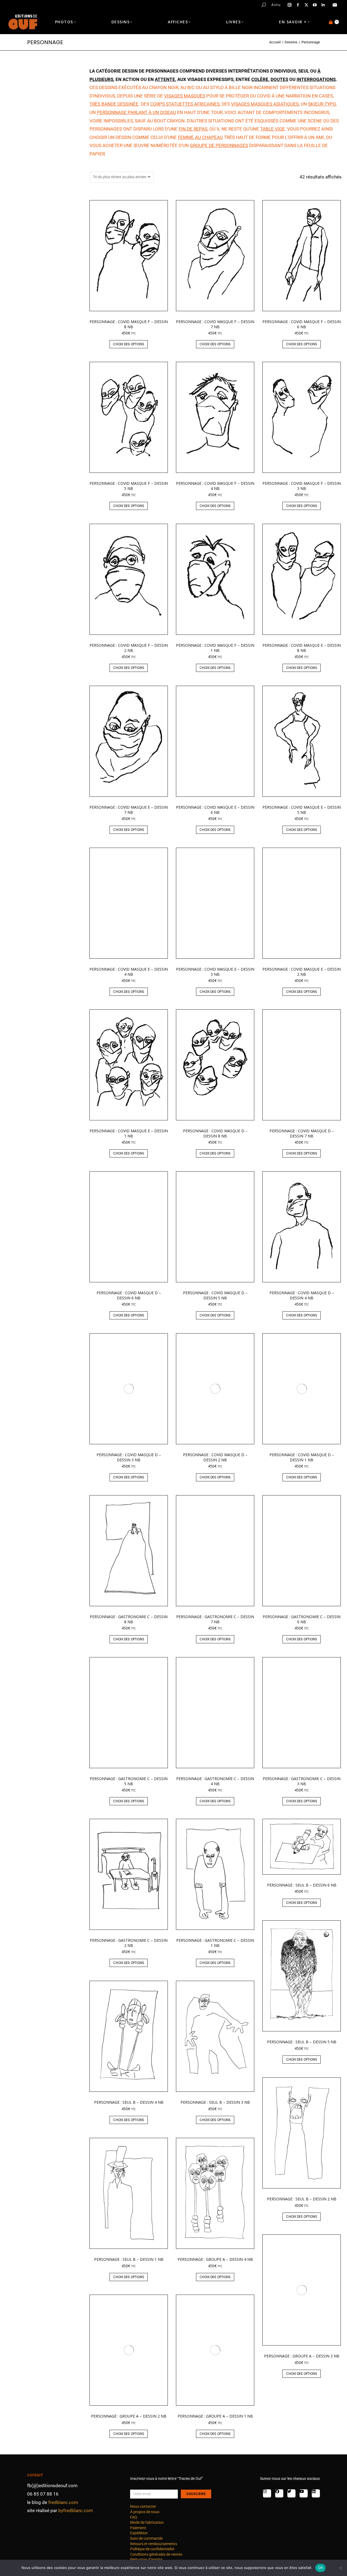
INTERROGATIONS (316, 79)
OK (321, 2568)
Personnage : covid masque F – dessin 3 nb (302, 486)
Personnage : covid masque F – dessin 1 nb (215, 648)
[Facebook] (279, 2493)
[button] (80, 4)
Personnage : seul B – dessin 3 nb (215, 2102)
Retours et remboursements (154, 2544)
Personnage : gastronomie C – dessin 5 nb (129, 1781)
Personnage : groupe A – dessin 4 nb (215, 2259)
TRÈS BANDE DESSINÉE (114, 104)
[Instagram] (267, 2493)
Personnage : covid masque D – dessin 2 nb (215, 1457)
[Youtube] (304, 2493)
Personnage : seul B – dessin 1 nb (129, 2259)
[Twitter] (291, 2493)
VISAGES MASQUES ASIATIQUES (265, 104)
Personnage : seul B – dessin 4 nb (129, 2102)
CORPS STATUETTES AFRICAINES (185, 104)
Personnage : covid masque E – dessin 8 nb (302, 648)
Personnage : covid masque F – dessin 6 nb (302, 324)
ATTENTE (165, 79)
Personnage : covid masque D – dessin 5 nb (215, 1295)
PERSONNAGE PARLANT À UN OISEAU (136, 112)
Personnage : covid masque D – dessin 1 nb (302, 1457)
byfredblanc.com (76, 2510)
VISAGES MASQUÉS (185, 96)
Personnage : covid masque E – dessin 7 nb (129, 810)
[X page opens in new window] (306, 5)
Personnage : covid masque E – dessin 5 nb (302, 810)
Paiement (138, 2528)
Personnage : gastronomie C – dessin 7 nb (215, 1619)
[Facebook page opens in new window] (298, 5)
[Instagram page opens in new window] (290, 5)
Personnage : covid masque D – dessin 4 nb (302, 1295)
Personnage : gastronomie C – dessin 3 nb (302, 1781)
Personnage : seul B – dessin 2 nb (302, 2199)
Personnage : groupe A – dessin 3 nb (302, 2356)
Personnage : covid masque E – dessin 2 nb (302, 972)
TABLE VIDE (273, 129)
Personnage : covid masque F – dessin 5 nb (129, 486)
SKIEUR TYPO (322, 104)
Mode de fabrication (147, 2522)
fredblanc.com (63, 2502)
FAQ (134, 2517)
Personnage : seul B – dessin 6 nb (302, 1885)
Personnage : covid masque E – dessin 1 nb (129, 1133)
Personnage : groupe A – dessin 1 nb (215, 2416)
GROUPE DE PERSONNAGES (219, 145)
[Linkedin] (316, 2493)
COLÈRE (260, 79)
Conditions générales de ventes (156, 2554)
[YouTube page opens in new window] (315, 5)
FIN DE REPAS (193, 129)
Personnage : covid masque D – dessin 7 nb (302, 1133)
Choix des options (129, 344)
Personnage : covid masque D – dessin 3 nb (129, 1457)
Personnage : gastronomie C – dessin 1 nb (215, 1943)
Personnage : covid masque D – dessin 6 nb (129, 1295)
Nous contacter (143, 2506)
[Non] (340, 2568)
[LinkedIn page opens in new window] (323, 5)
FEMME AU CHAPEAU (200, 137)
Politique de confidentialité (152, 2549)
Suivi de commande (146, 2538)
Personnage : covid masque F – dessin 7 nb (215, 324)
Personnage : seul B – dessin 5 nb (302, 2042)
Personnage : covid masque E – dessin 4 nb (129, 972)
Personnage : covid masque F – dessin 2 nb (129, 648)
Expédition (139, 2533)
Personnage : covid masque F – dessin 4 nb (215, 486)
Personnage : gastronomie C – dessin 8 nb (129, 1619)
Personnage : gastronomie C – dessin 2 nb (129, 1943)
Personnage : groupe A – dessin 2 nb (129, 2416)
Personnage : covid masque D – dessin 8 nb (215, 1133)
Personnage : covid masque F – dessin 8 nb (129, 324)
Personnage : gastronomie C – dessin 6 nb (302, 1619)
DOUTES (279, 79)
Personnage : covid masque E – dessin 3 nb (215, 972)
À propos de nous (145, 2512)
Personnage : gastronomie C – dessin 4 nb (215, 1781)
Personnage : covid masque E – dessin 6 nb (215, 810)
